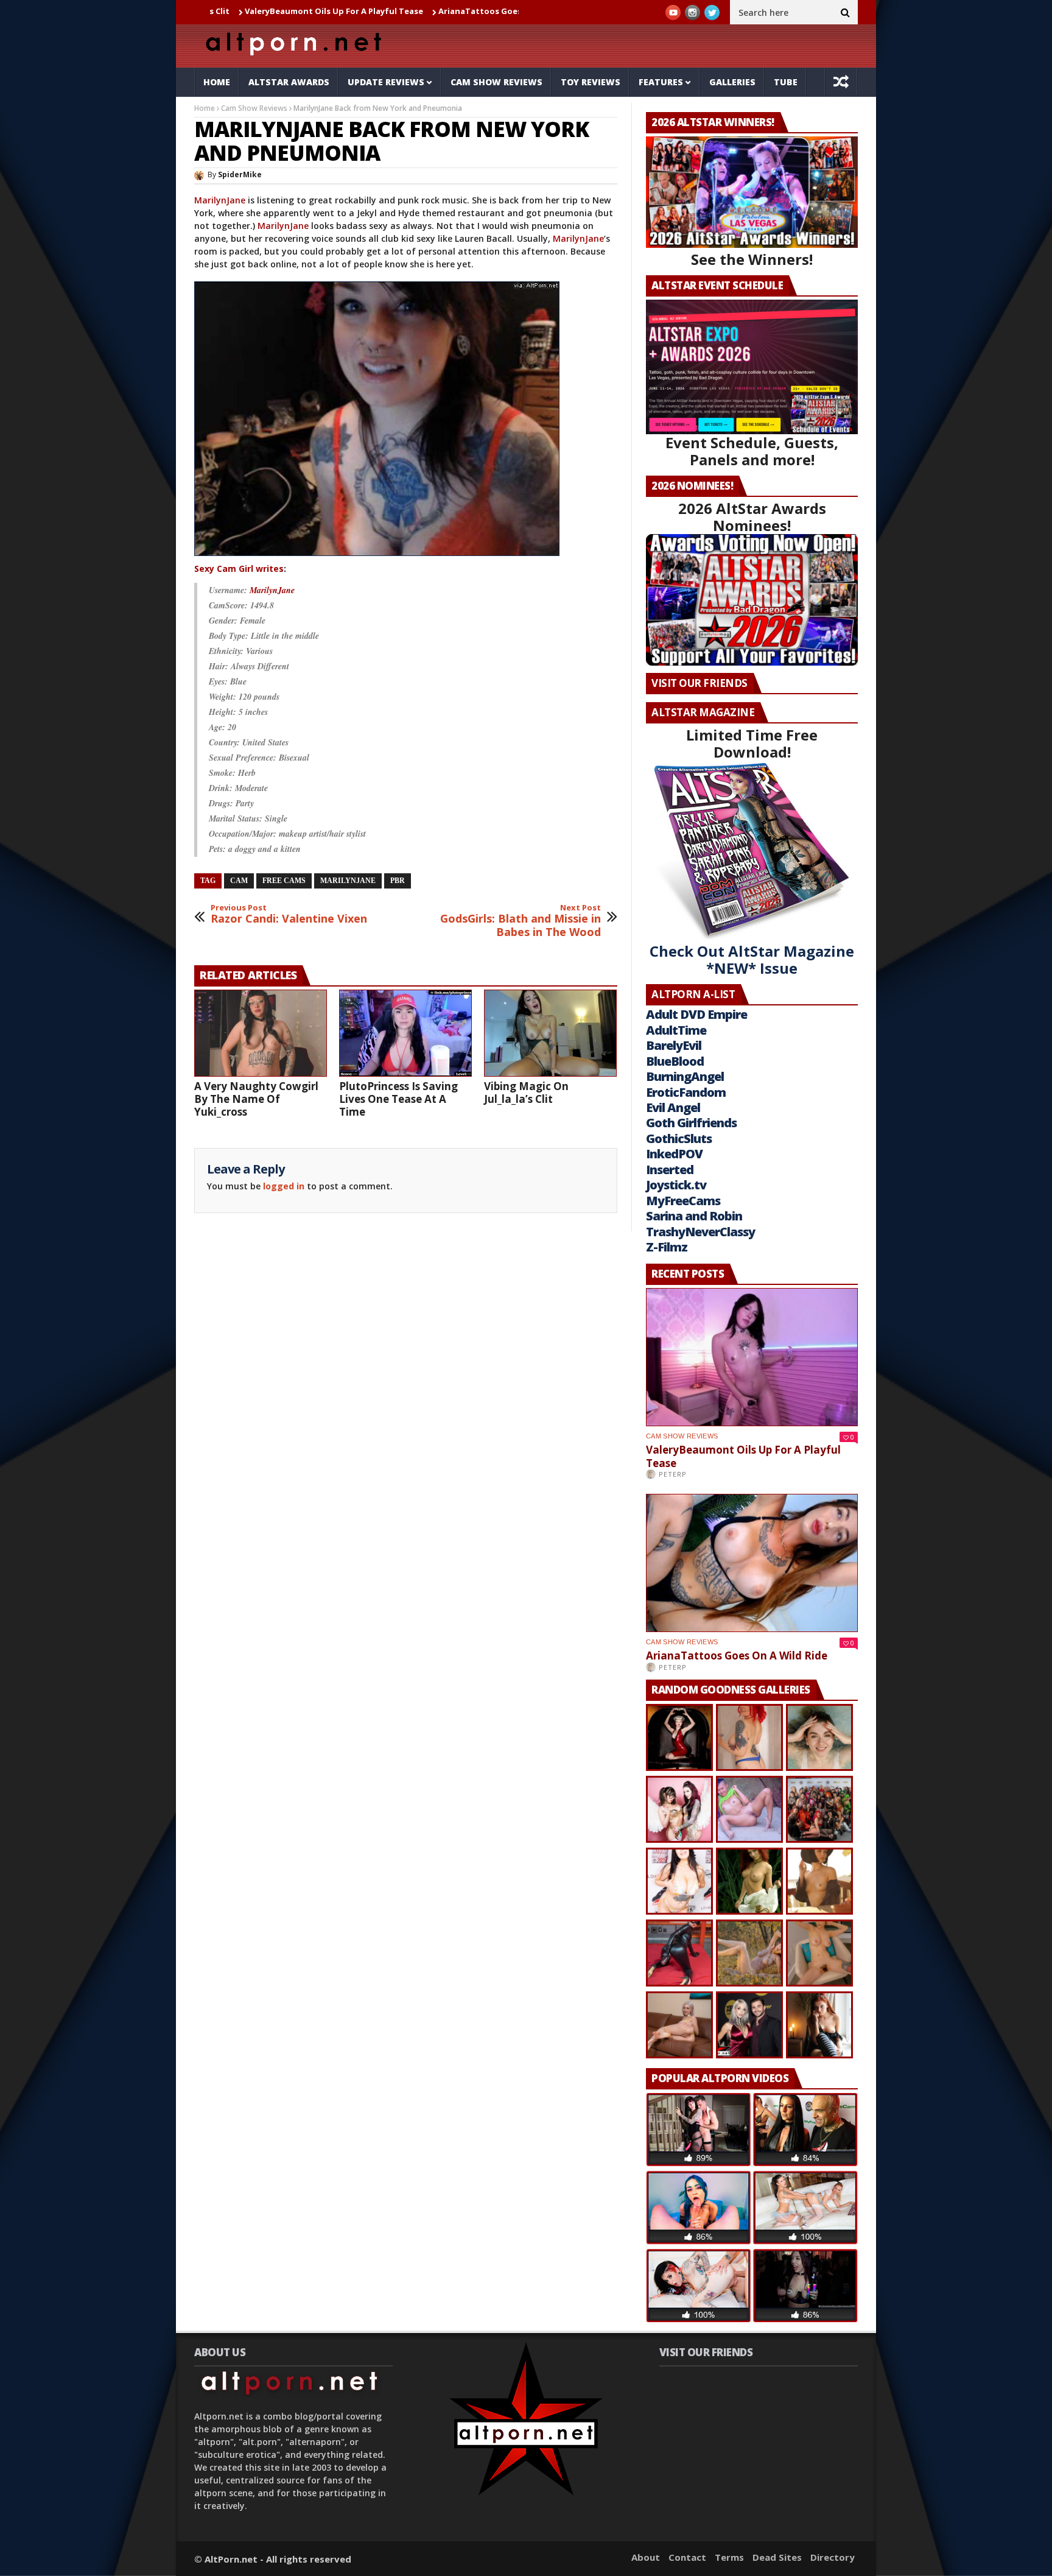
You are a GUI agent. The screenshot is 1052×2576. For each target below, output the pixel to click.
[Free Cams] (378, 556)
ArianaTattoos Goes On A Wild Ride (403, 11)
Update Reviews (386, 82)
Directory (833, 2557)
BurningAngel (685, 1076)
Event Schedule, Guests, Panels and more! (752, 451)
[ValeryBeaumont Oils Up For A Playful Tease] (752, 1357)
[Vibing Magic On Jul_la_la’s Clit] (550, 1033)
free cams (284, 881)
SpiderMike (240, 174)
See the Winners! (752, 259)
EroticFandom (686, 1092)
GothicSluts (679, 1138)
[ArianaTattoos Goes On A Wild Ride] (752, 1563)
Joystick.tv (676, 1185)
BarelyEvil (674, 1045)
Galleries (732, 82)
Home (217, 82)
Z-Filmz (667, 1247)
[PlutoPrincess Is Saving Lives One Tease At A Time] (405, 1033)
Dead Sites (777, 2557)
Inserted (670, 1170)
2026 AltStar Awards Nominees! (752, 517)
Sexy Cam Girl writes (239, 568)
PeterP (673, 1474)
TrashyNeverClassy (700, 1232)
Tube (786, 82)
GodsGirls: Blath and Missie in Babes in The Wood (521, 921)
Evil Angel (673, 1107)
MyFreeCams (683, 1201)
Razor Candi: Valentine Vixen (289, 914)
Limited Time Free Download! (752, 743)
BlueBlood (675, 1061)
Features (661, 82)
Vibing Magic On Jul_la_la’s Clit (526, 1093)
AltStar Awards (289, 82)
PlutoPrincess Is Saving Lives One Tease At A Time (398, 1099)
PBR (398, 881)
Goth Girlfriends (691, 1123)
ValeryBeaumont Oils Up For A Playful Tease (227, 11)
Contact (687, 2557)
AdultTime (676, 1030)
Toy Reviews (591, 82)
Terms (729, 2557)
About (646, 2557)
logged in (284, 1186)
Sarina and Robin (694, 1216)
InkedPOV (674, 1154)
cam (239, 881)
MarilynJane (220, 200)
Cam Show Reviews (496, 82)
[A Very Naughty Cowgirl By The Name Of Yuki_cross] (261, 1033)
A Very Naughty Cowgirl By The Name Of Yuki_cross (256, 1099)
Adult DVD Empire (696, 1014)
